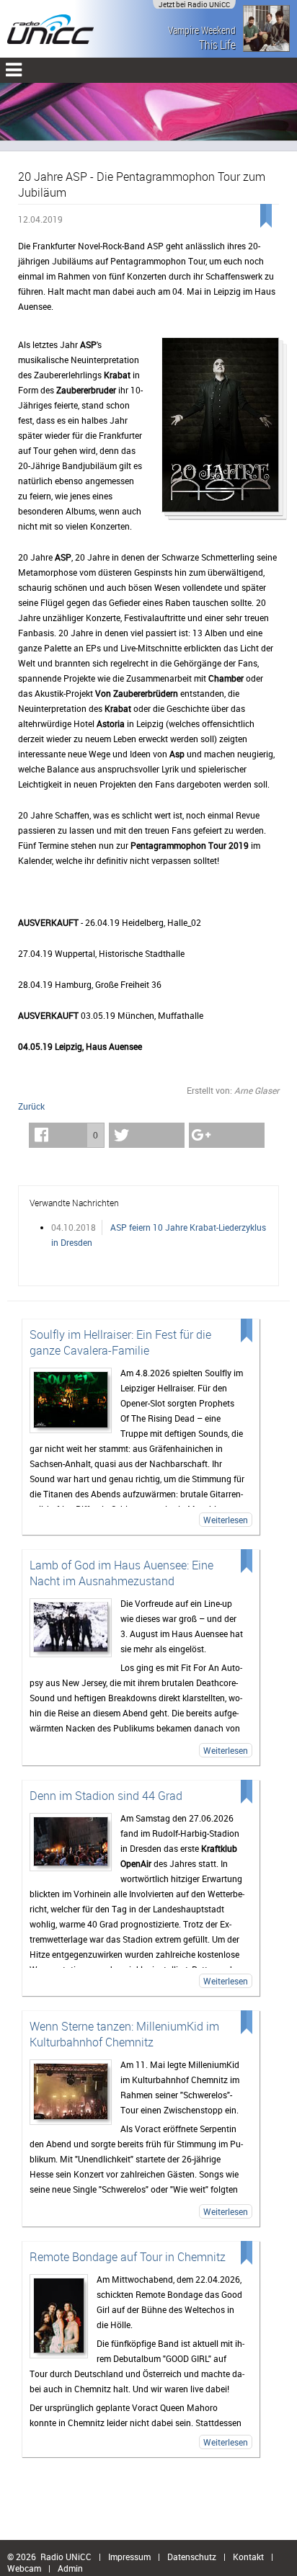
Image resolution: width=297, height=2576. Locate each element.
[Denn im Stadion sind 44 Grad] (71, 1842)
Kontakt (248, 2557)
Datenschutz (192, 2557)
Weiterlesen (226, 1520)
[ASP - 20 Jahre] (220, 429)
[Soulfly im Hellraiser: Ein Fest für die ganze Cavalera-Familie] (71, 1400)
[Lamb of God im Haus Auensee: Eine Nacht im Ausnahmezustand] (71, 1628)
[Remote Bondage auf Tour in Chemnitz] (59, 2316)
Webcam (24, 2568)
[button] (67, 1135)
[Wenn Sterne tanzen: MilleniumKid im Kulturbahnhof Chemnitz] (71, 2092)
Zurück (31, 1106)
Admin (70, 2568)
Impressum (129, 2557)
